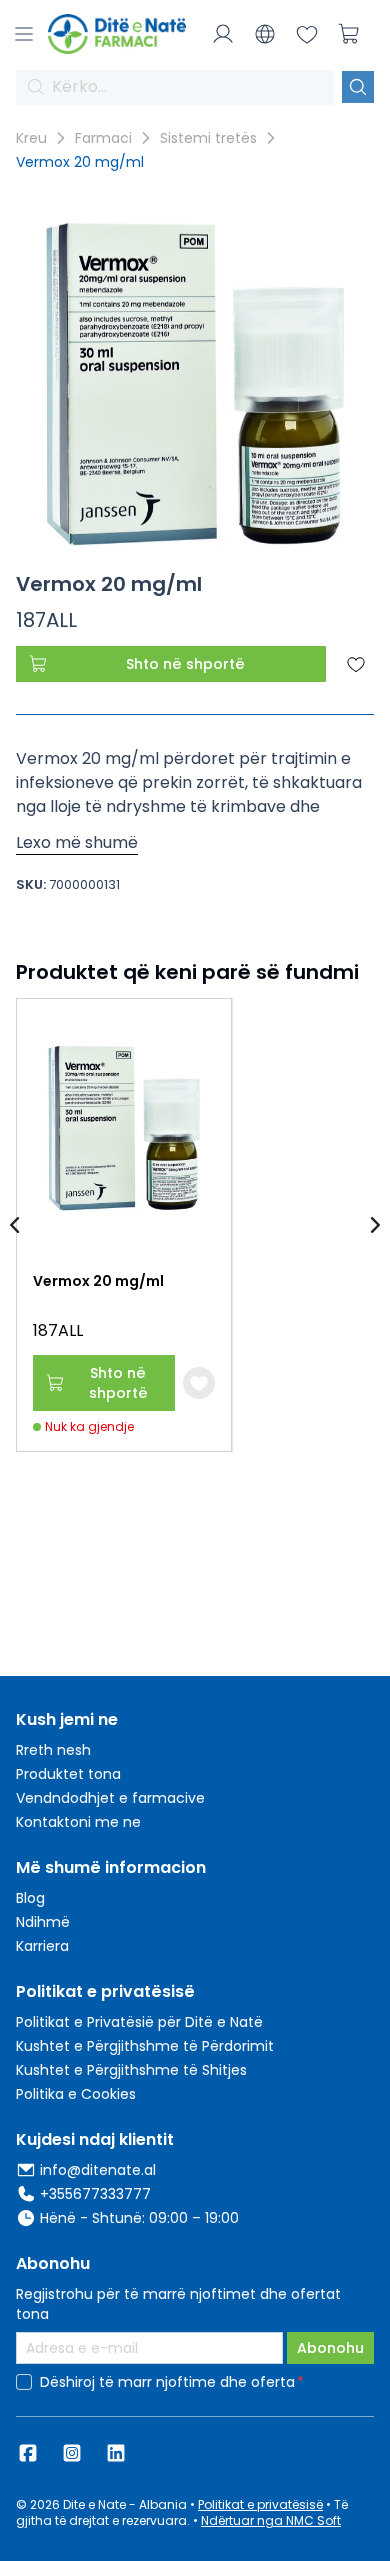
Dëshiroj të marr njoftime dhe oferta (167, 2382)
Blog (30, 1898)
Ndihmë (43, 1922)
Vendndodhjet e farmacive (110, 1798)
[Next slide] (374, 1225)
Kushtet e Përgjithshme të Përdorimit (145, 2046)
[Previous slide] (16, 1225)
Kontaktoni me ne (78, 1822)
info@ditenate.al (98, 2170)
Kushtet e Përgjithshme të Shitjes (131, 2070)
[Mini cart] (349, 34)
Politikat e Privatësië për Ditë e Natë (139, 2022)
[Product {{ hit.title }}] (124, 1127)
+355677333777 (95, 2194)
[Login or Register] (223, 34)
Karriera (42, 1946)
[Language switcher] (265, 34)
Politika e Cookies (76, 2094)
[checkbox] (24, 2382)
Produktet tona (68, 1774)
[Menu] (24, 34)
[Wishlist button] (199, 1383)
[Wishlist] (307, 34)
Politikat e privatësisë (260, 2504)
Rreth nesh (53, 1750)
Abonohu (330, 2348)
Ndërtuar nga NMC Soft (271, 2520)
